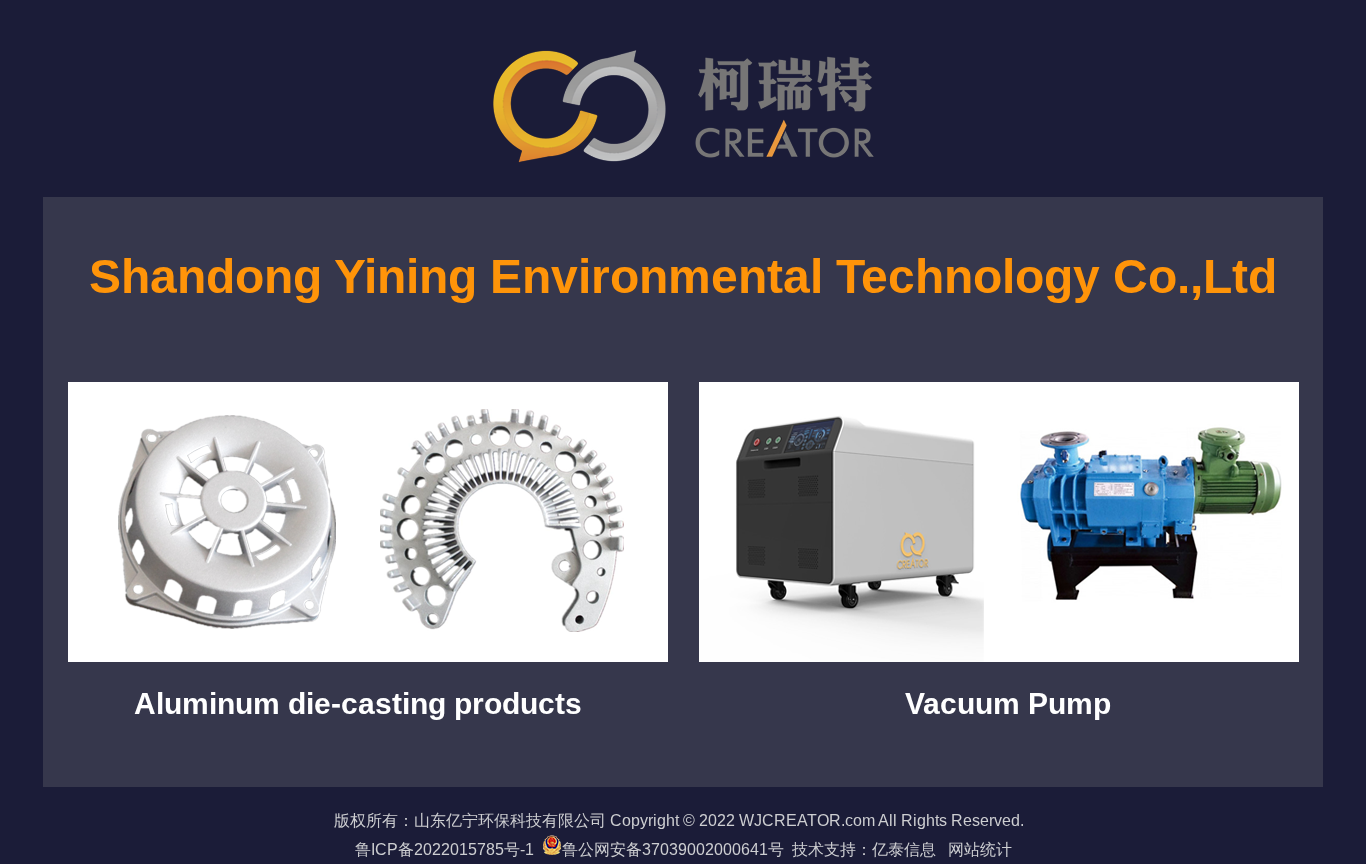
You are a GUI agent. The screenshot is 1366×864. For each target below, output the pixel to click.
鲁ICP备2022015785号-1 (444, 849)
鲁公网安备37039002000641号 (673, 849)
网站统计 (980, 849)
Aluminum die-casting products (358, 703)
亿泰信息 (910, 849)
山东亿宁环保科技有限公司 (510, 820)
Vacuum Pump (1008, 703)
